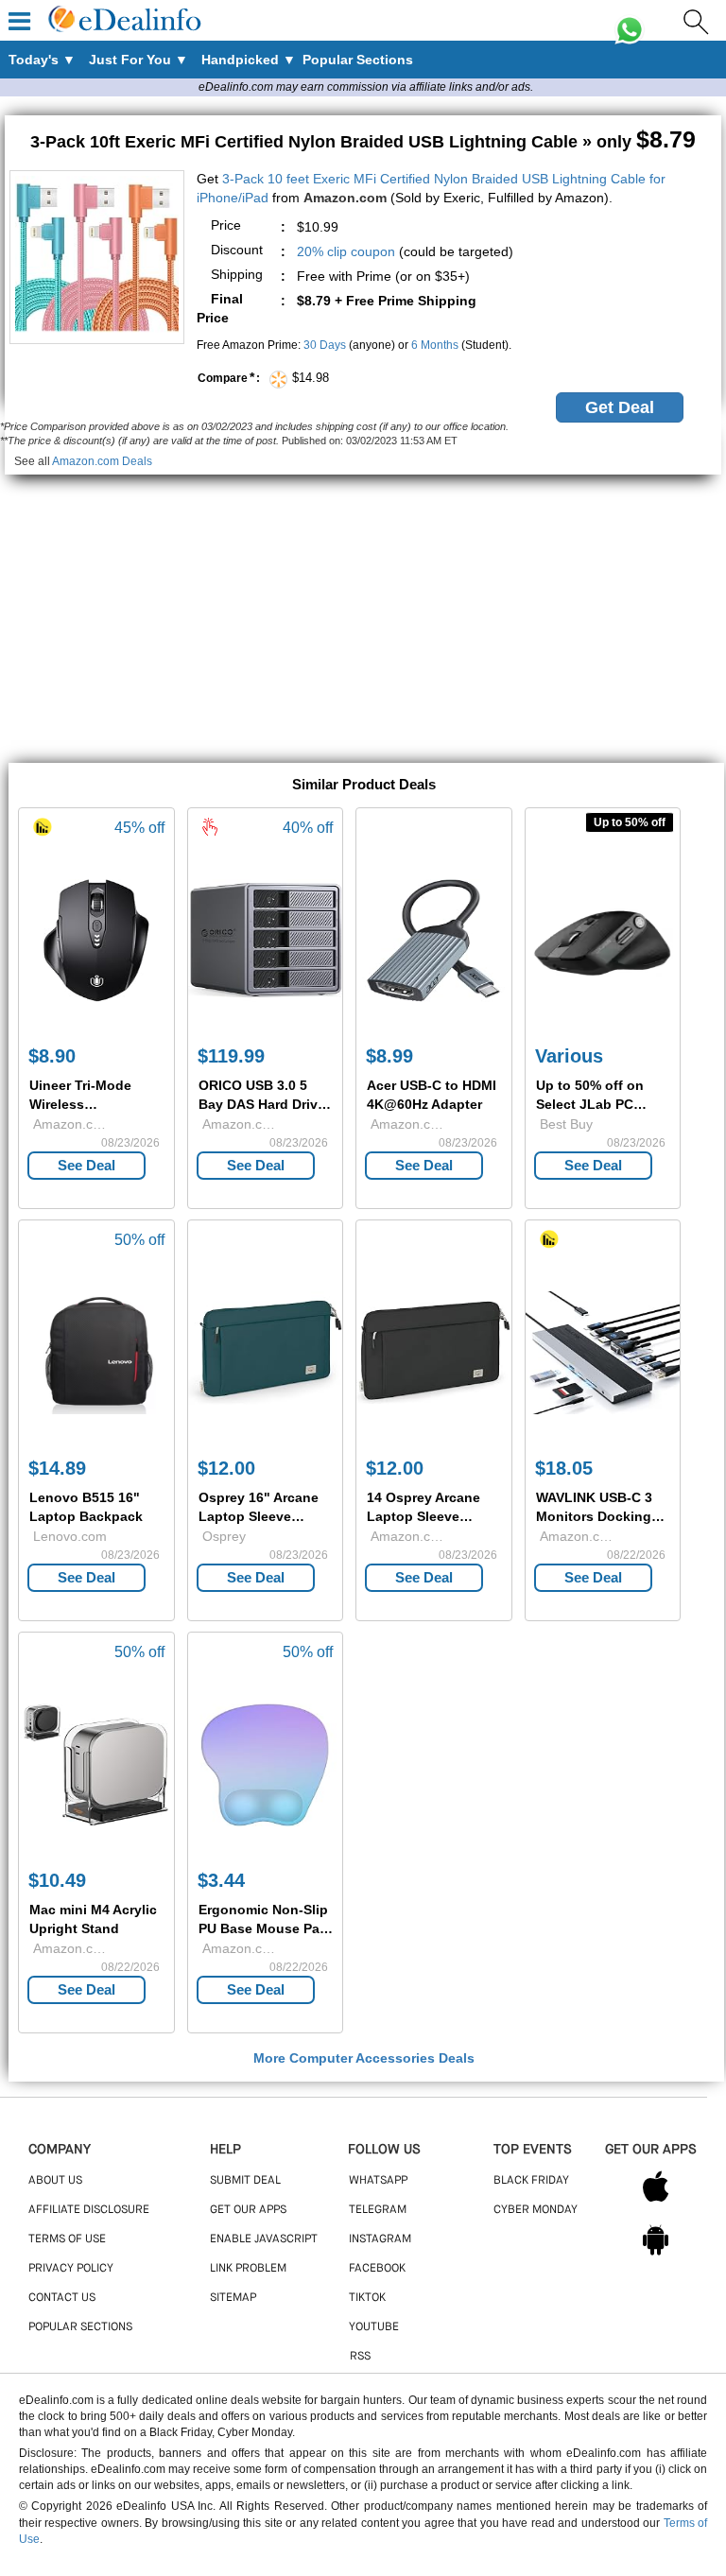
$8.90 (52, 1056)
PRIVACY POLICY (71, 2269)
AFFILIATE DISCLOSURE (89, 2210)
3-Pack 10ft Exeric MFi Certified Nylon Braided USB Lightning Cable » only (363, 142)
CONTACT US (62, 2298)
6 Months (435, 345)
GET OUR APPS (248, 2210)
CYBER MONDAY (536, 2210)
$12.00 (226, 1468)
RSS (360, 2357)
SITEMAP (233, 2298)
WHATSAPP (378, 2181)
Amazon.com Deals (102, 461)
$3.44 (221, 1880)
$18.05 (564, 1468)
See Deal (86, 1165)
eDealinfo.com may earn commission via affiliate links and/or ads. (366, 87)
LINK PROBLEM (248, 2269)
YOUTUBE (374, 2327)
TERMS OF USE (67, 2239)
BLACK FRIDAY (531, 2181)
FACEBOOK (377, 2269)
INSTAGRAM (380, 2239)
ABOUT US (55, 2181)
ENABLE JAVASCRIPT (264, 2239)
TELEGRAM (378, 2210)
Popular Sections (80, 2327)
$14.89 (57, 1468)
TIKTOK (367, 2298)
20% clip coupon (346, 251)
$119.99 (231, 1056)
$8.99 (389, 1056)
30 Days (325, 345)
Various (569, 1056)
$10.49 (57, 1880)
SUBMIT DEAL (245, 2181)
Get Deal (620, 407)
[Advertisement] (363, 607)
